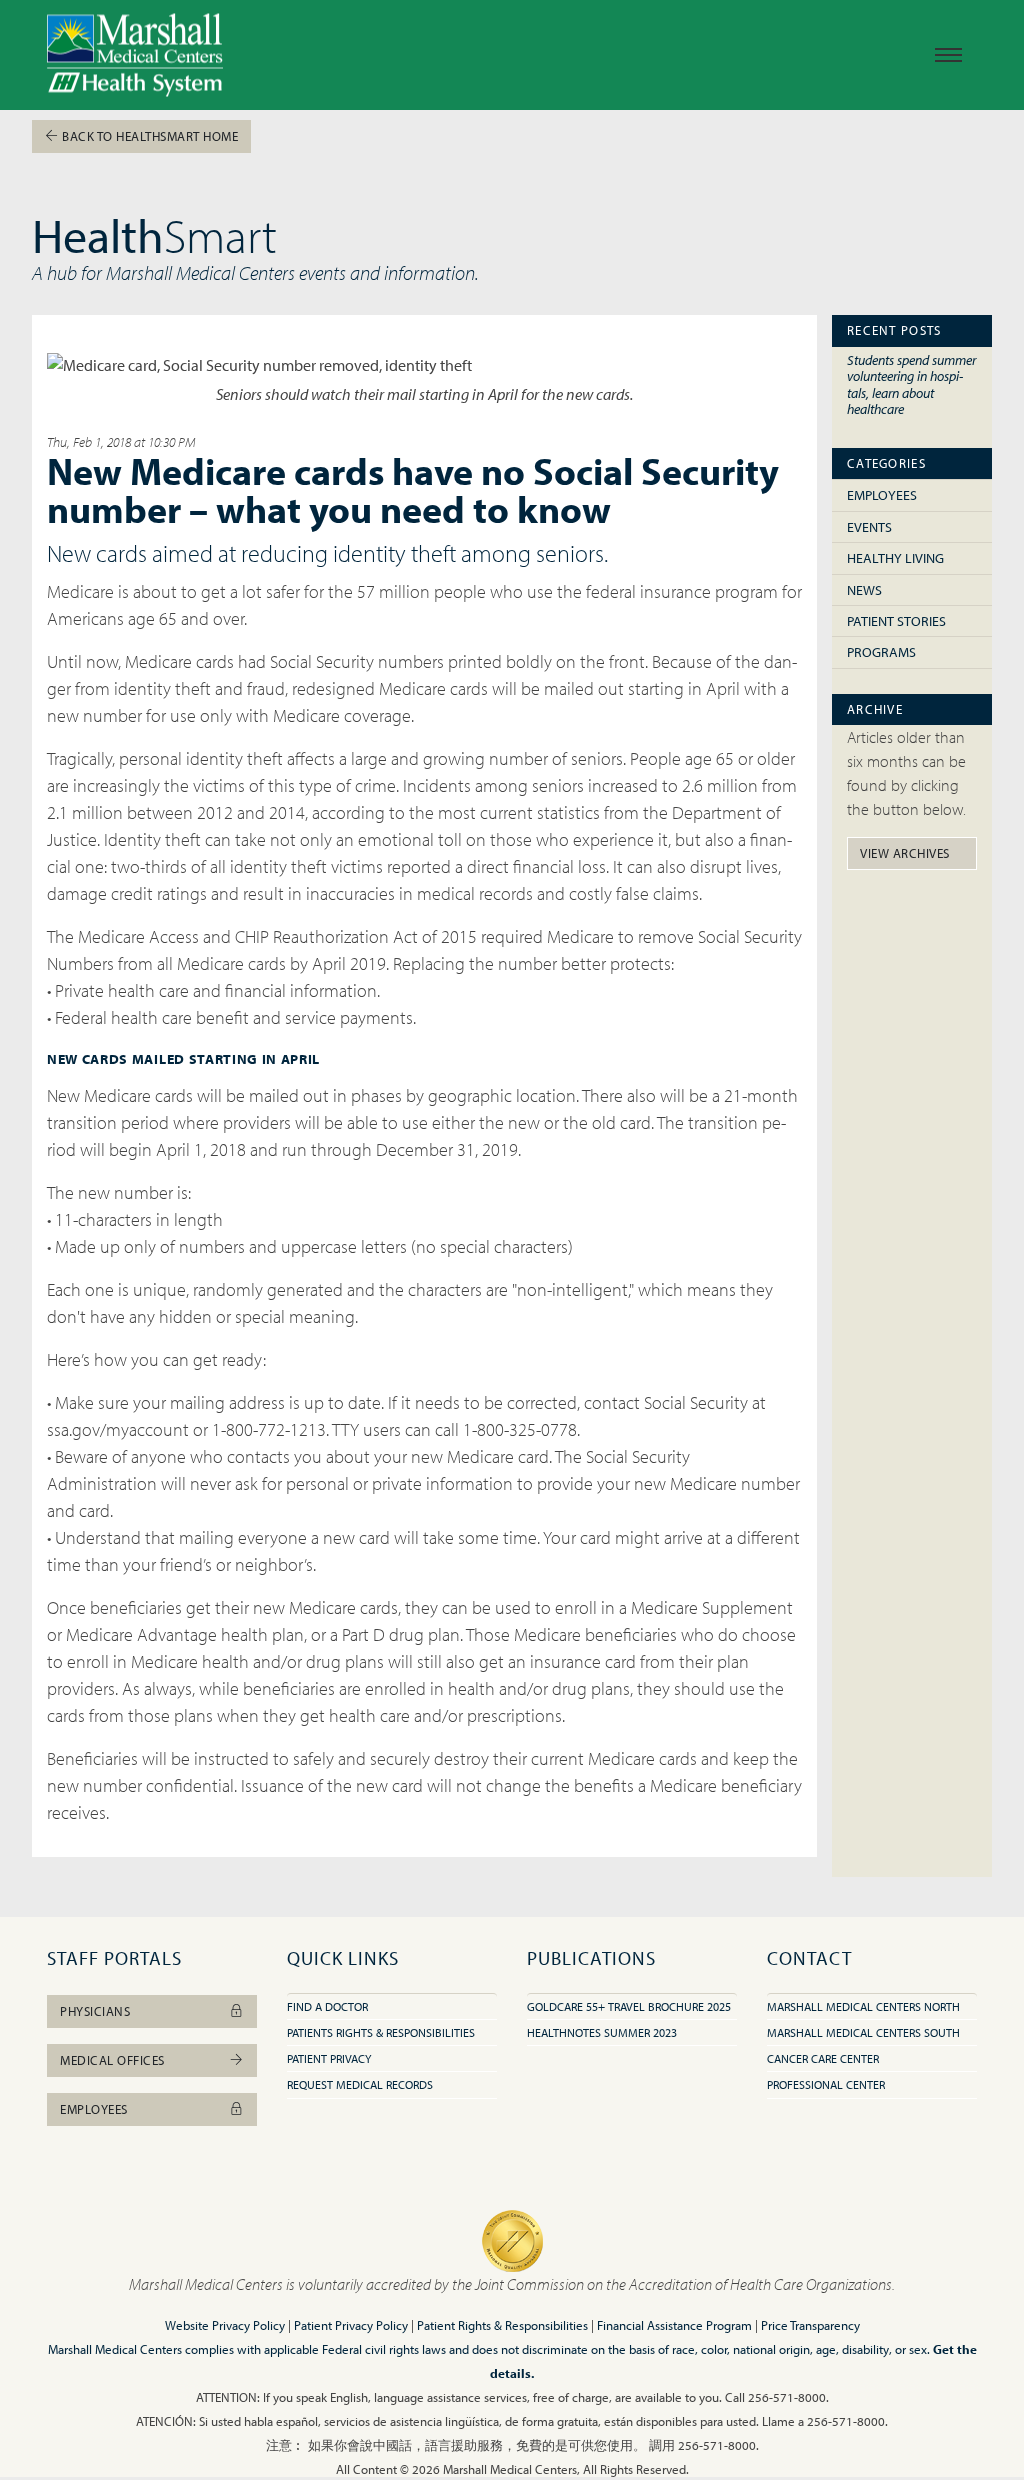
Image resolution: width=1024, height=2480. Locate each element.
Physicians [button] (95, 2011)
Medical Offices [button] (112, 2060)
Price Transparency (810, 2325)
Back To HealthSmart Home (149, 136)
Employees (882, 495)
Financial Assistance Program (674, 2325)
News (864, 590)
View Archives (905, 853)
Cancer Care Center (823, 2058)
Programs (881, 652)
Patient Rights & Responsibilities (502, 2325)
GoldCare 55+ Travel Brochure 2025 (629, 2006)
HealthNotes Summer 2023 (602, 2032)
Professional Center (826, 2084)
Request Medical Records (360, 2084)
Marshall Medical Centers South (863, 2032)
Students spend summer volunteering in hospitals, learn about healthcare (911, 384)
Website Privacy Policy (225, 2325)
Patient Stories (896, 621)
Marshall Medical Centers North (863, 2006)
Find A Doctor (327, 2006)
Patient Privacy (329, 2058)
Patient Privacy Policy (351, 2325)
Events (869, 527)
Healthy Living (895, 558)
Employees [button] (94, 2109)
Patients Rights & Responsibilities (381, 2032)
